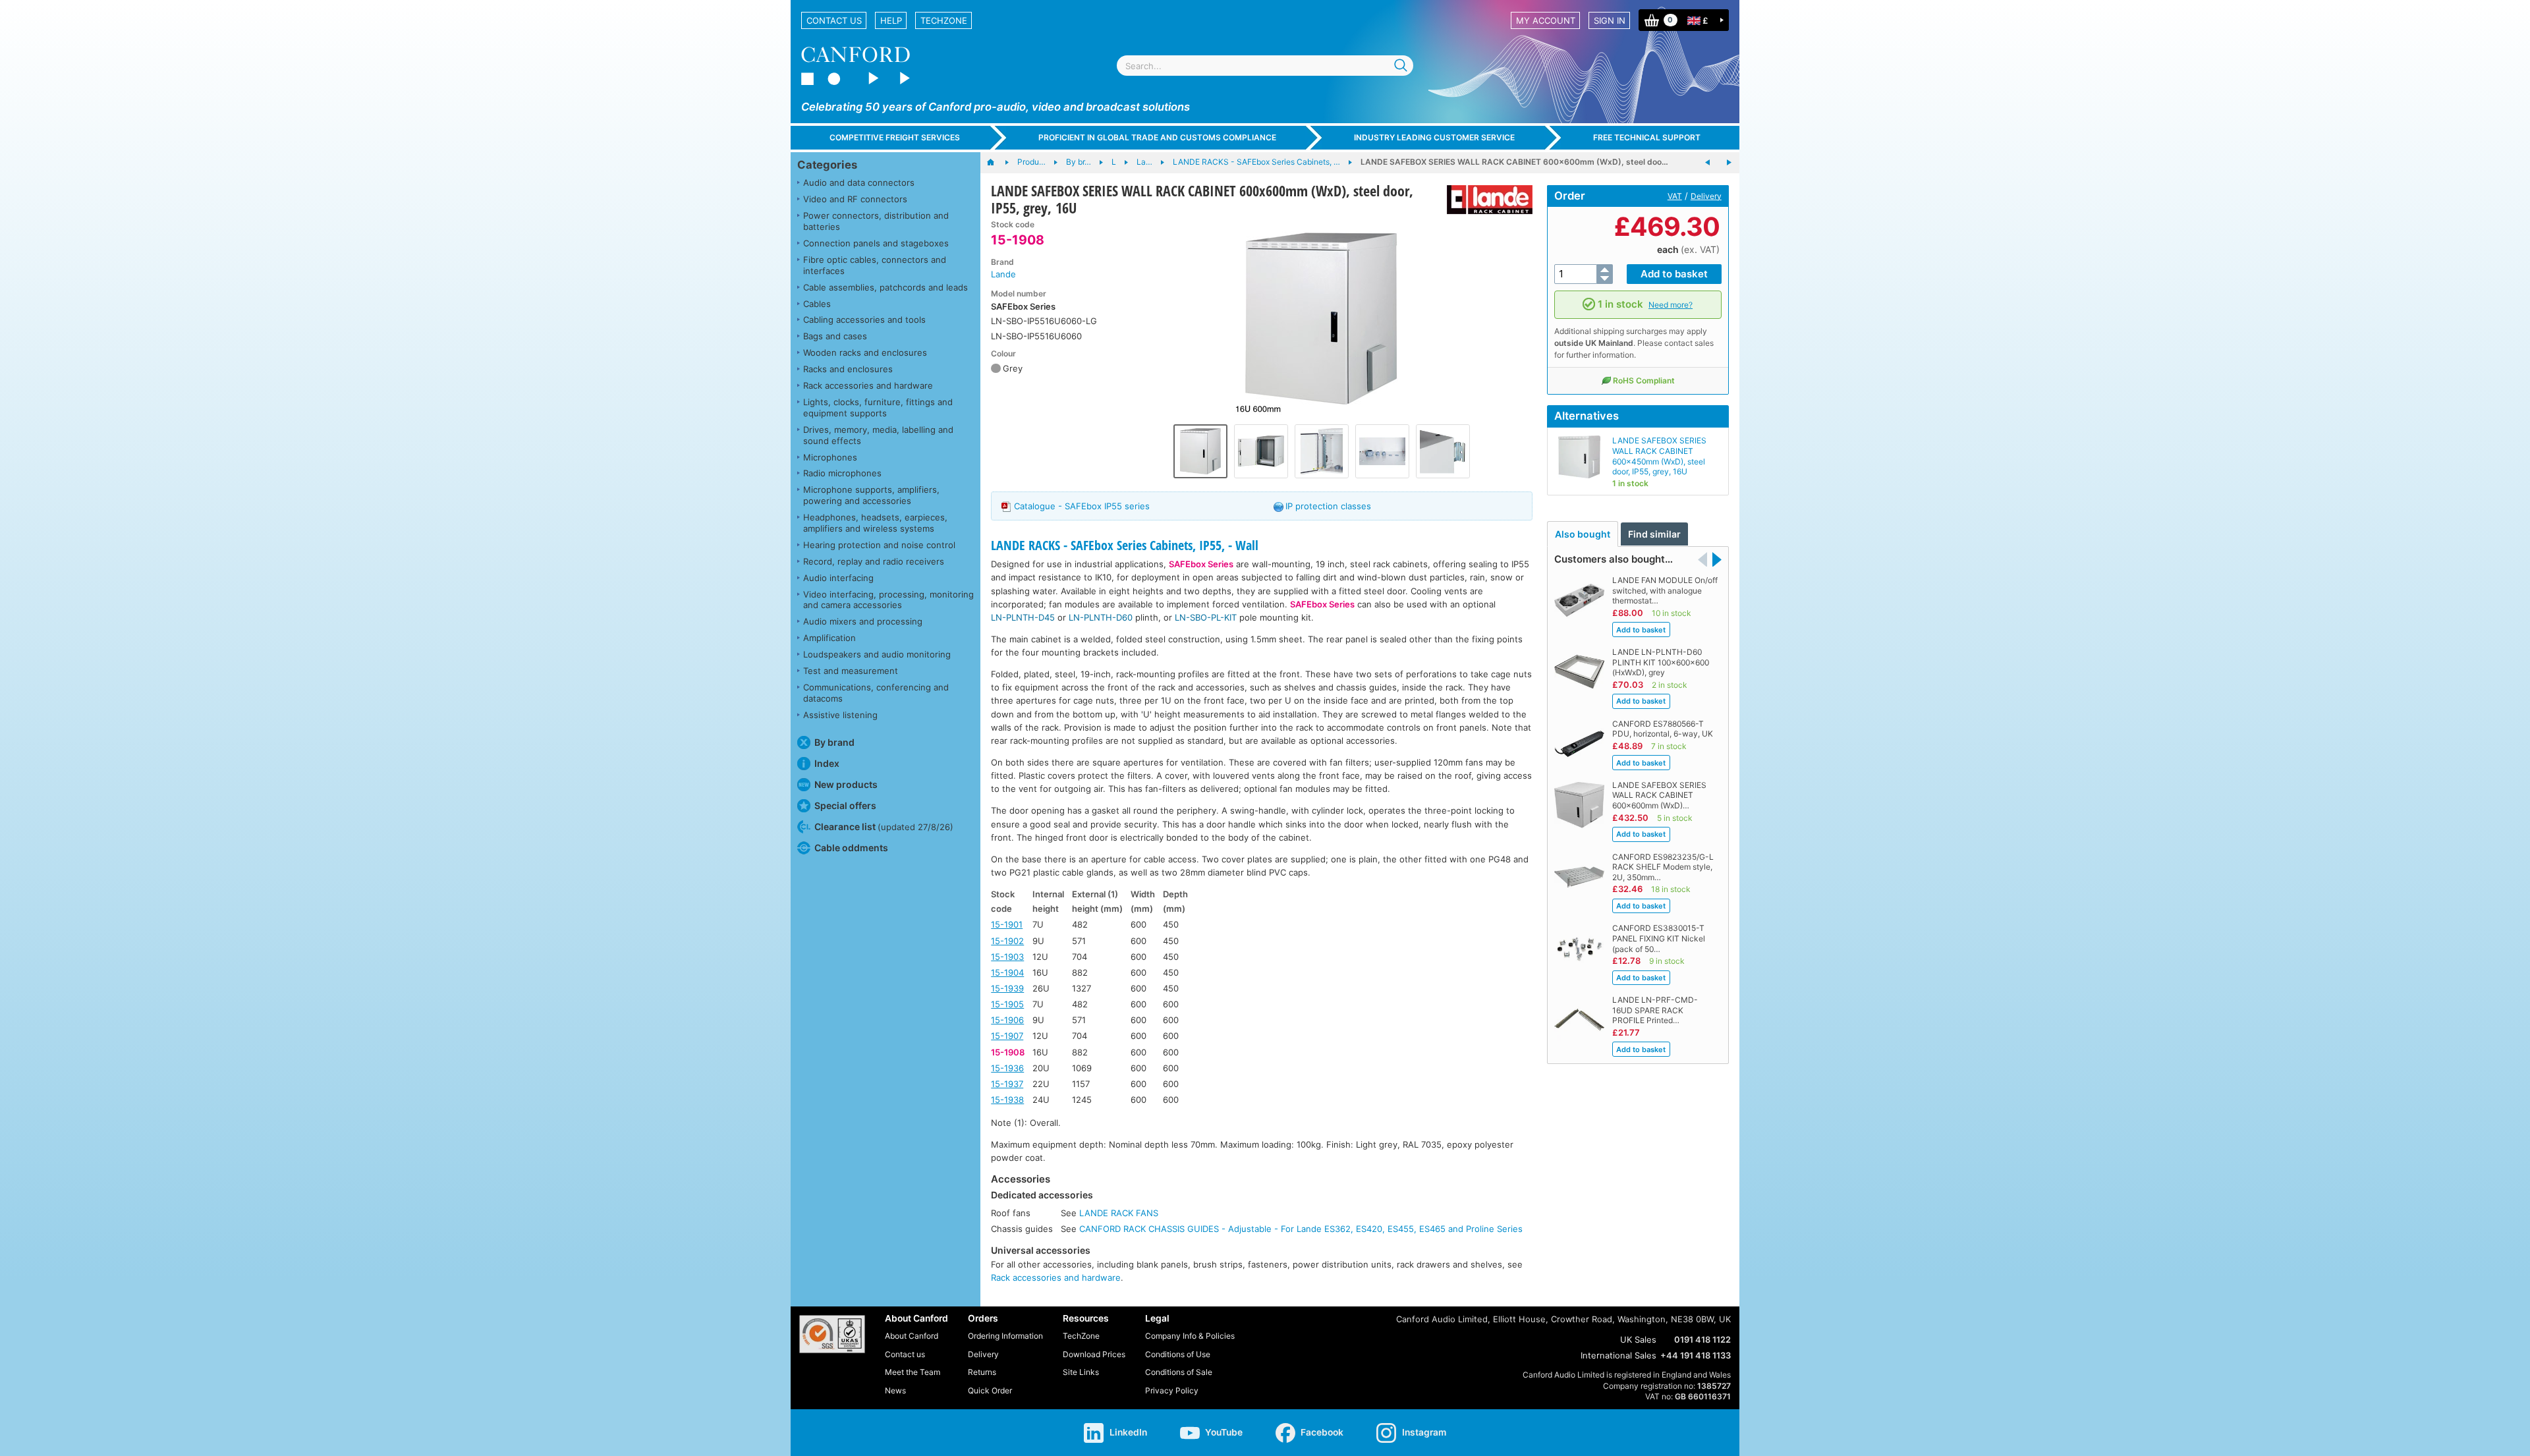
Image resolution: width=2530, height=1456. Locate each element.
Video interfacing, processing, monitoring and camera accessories (888, 600)
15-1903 (1007, 957)
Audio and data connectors (859, 182)
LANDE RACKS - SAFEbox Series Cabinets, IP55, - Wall (1125, 545)
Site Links (1081, 1372)
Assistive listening (840, 715)
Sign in (1610, 20)
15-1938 (1007, 1100)
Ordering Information (1005, 1336)
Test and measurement (851, 671)
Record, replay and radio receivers (874, 561)
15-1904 (1007, 972)
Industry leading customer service (1434, 137)
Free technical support (1647, 137)
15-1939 (1007, 988)
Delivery (1706, 196)
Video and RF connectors (855, 199)
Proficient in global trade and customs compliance (1157, 137)
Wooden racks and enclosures (865, 352)
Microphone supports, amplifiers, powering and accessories (871, 495)
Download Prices (1094, 1354)
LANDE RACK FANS (1119, 1213)
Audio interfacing (838, 578)
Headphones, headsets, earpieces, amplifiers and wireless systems (875, 523)
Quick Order (990, 1390)
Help (891, 20)
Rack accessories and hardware (868, 385)
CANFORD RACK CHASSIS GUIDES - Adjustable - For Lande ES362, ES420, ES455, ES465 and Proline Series (1301, 1229)
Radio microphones (842, 473)
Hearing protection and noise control (879, 545)
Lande (1003, 274)
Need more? (1671, 305)
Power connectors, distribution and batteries (876, 221)
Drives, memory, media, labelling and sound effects (878, 435)
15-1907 (1007, 1036)
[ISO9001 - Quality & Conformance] (832, 1334)
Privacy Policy (1172, 1390)
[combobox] (1265, 66)
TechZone (944, 20)
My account (1546, 20)
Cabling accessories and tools (864, 320)
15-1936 (1007, 1068)
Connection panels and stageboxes (876, 243)
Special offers (845, 805)
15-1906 (1007, 1020)
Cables (817, 304)
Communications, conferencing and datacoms (876, 693)
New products (846, 784)
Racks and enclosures (848, 369)
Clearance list (884, 826)
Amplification (829, 638)
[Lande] (1485, 200)
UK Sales (1638, 1339)
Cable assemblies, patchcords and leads (885, 287)
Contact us (834, 20)
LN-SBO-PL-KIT (1206, 617)
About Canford (912, 1336)
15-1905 (1007, 1004)
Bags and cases (835, 336)
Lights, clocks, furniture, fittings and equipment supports (878, 407)
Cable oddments (851, 848)
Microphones (830, 457)
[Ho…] (997, 163)
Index (827, 763)
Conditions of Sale (1179, 1372)
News (895, 1390)
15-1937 (1007, 1084)
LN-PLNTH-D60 (1101, 617)
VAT (1675, 196)
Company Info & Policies (1190, 1336)
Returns (982, 1372)
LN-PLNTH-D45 (1023, 617)
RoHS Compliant (1644, 380)
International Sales (1618, 1355)
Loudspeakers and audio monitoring (877, 654)
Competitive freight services (895, 137)
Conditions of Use (1178, 1354)
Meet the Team (913, 1372)
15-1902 (1007, 941)
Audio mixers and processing (863, 621)
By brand (834, 742)
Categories (827, 165)
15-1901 (1007, 924)
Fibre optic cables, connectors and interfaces (875, 265)
